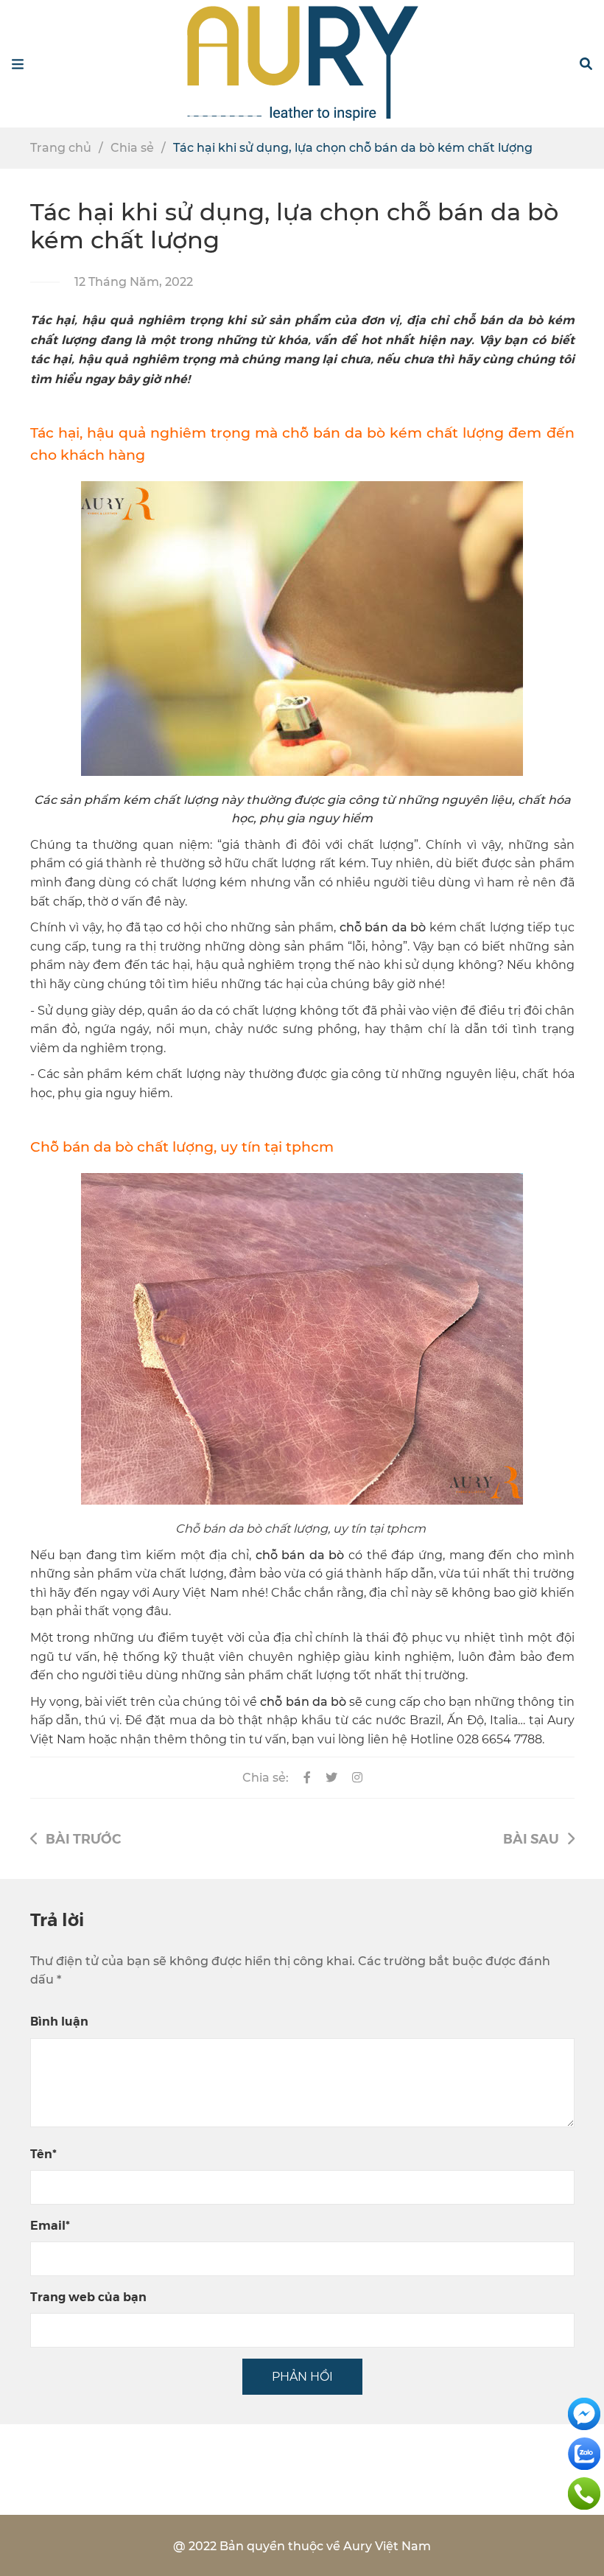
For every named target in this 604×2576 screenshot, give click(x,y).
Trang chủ (61, 148)
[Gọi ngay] (584, 2492)
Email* (50, 2225)
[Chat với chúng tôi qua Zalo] (584, 2453)
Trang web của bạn (88, 2296)
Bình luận (59, 2021)
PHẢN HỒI (302, 2377)
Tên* (43, 2153)
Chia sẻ (132, 148)
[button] (586, 64)
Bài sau (531, 1838)
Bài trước (83, 1838)
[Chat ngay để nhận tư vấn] (584, 2413)
